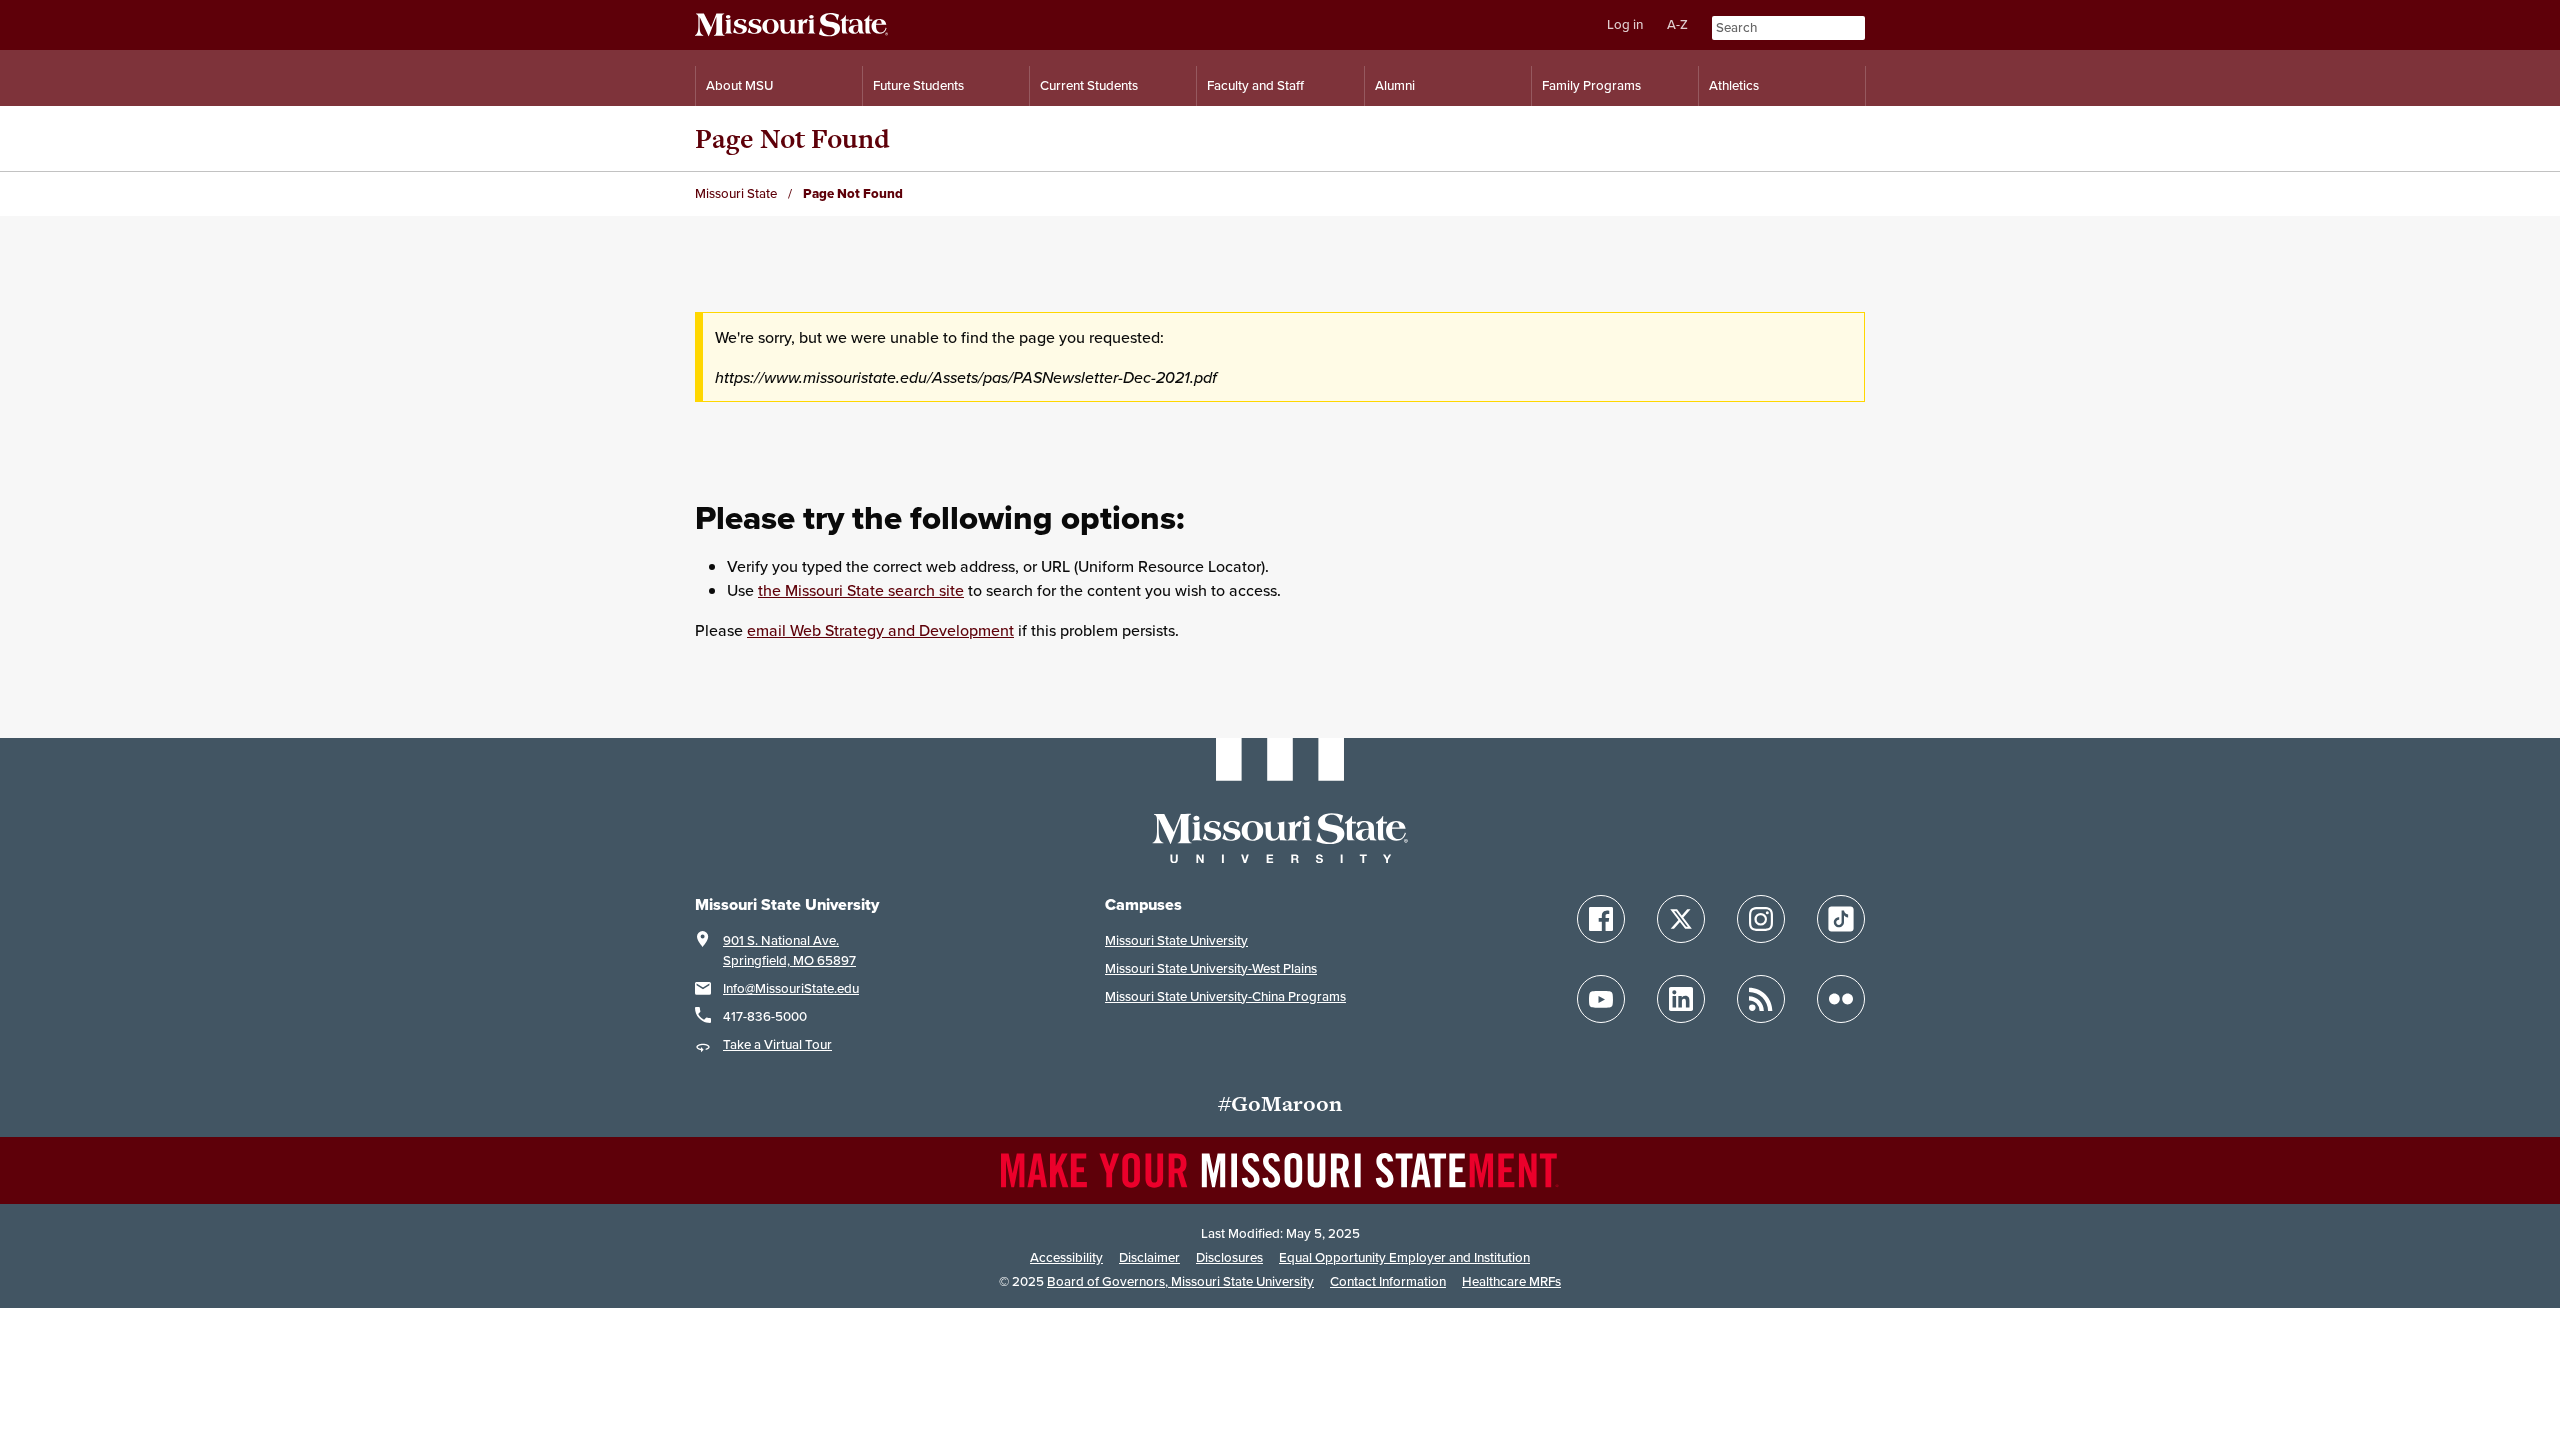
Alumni (1395, 85)
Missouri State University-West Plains (1211, 968)
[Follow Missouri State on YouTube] (1601, 999)
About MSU (739, 85)
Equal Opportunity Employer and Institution (1404, 1257)
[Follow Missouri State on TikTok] (1841, 919)
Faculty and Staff (1255, 85)
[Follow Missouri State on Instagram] (1761, 919)
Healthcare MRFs (1511, 1281)
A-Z (1677, 24)
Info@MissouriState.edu (791, 988)
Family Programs (1591, 85)
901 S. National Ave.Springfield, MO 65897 (789, 950)
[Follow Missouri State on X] (1681, 919)
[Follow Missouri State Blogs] (1761, 999)
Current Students (1089, 85)
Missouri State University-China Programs (1225, 996)
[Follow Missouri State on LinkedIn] (1681, 999)
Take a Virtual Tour (777, 1044)
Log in (1625, 24)
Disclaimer (1149, 1257)
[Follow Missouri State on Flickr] (1841, 999)
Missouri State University (1176, 940)
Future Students (918, 85)
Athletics (1734, 85)
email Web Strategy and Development (880, 630)
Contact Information (1388, 1281)
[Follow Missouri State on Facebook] (1601, 919)
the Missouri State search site (861, 590)
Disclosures (1229, 1257)
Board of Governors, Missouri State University (1180, 1281)
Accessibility (1066, 1257)
